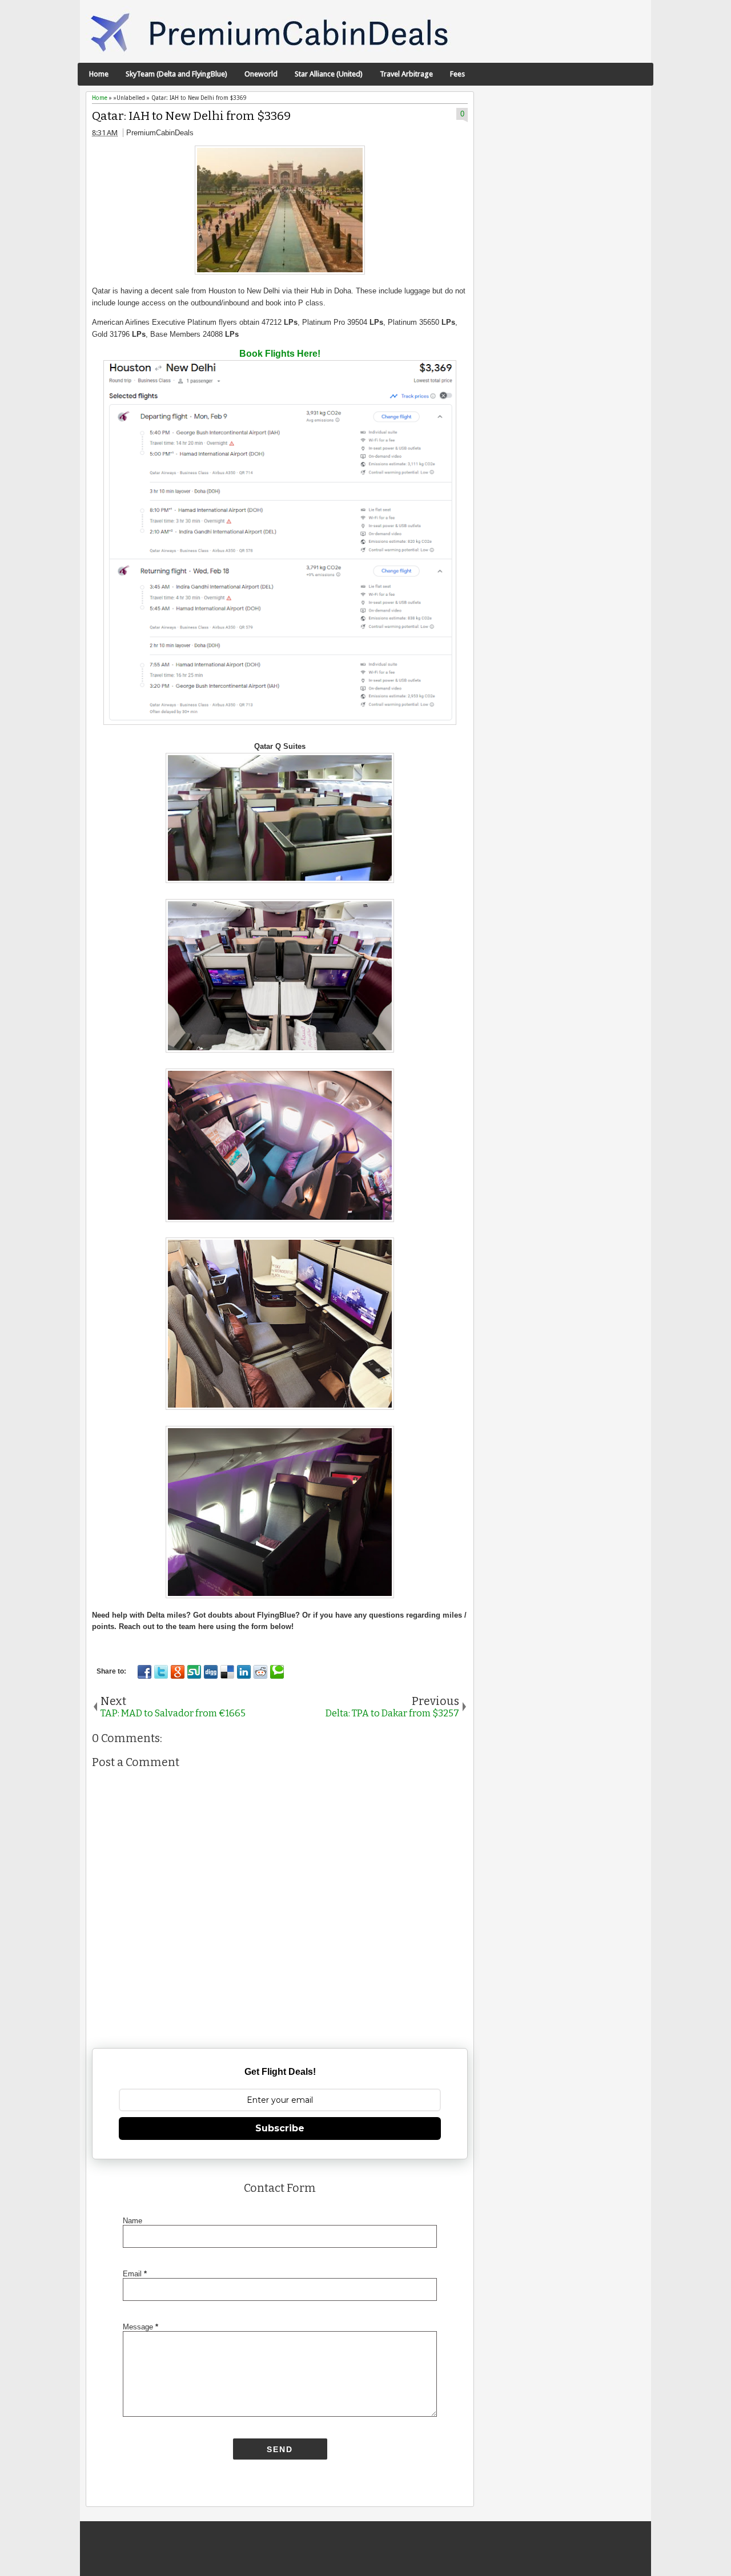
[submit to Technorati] (277, 1672)
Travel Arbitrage (406, 74)
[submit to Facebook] (144, 1672)
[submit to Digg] (211, 1672)
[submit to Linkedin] (244, 1672)
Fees (457, 74)
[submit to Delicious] (227, 1672)
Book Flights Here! (280, 354)
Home (99, 74)
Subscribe (280, 2128)
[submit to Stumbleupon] (194, 1672)
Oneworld (261, 74)
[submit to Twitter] (161, 1672)
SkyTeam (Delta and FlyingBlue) (176, 74)
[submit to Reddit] (260, 1672)
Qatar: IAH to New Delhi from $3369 (191, 116)
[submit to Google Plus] (178, 1672)
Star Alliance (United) (329, 74)
